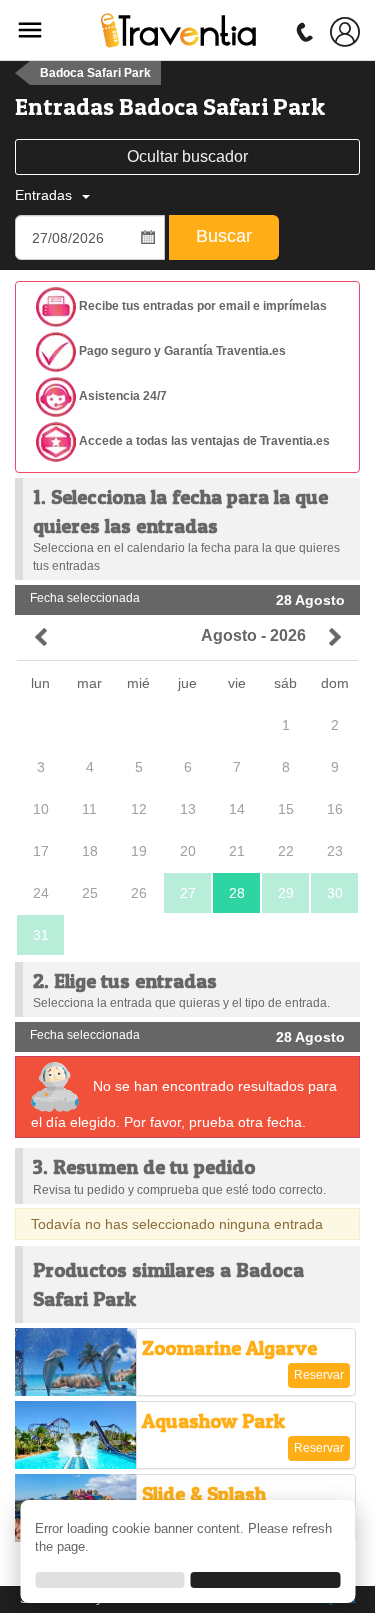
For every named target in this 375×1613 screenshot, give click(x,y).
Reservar (319, 1375)
